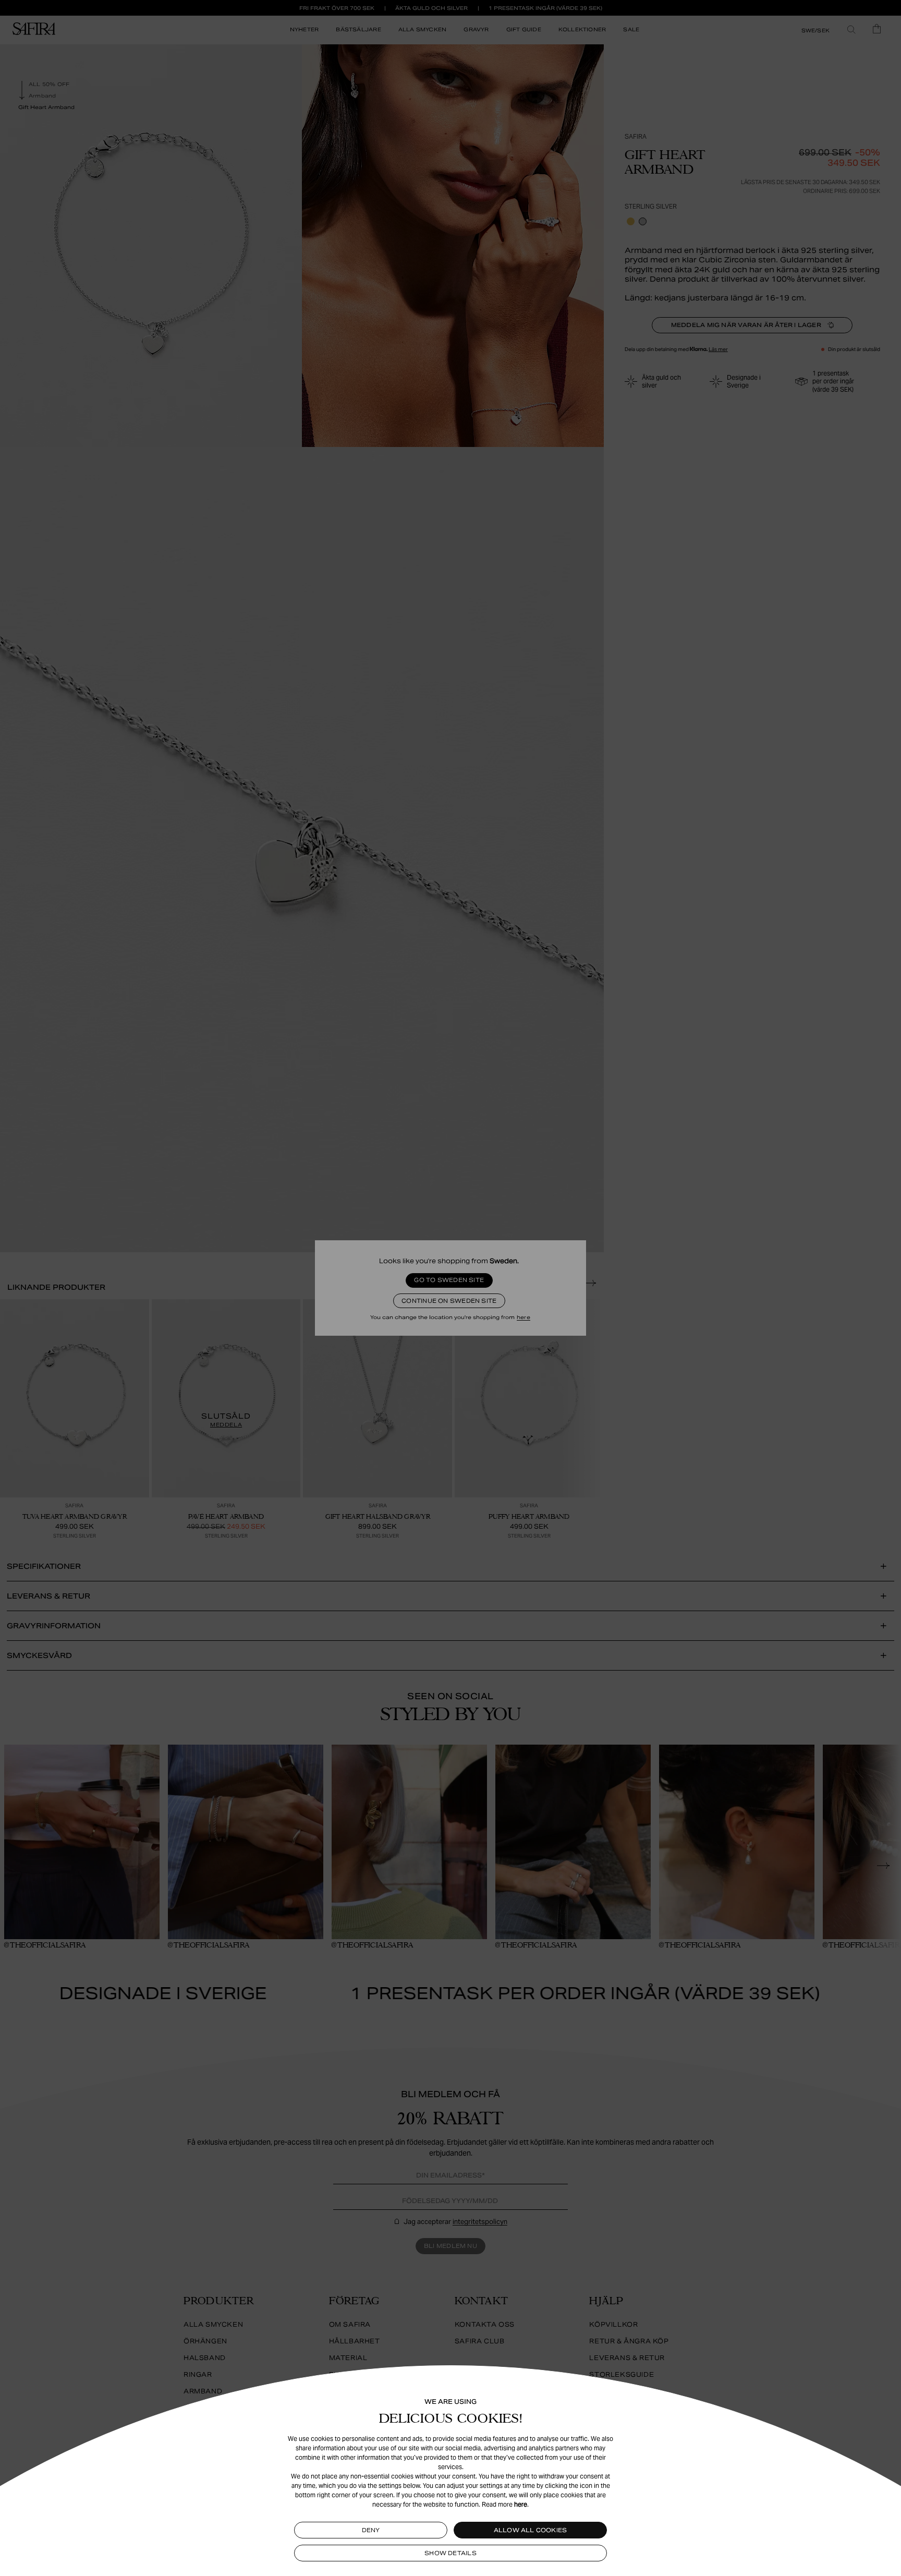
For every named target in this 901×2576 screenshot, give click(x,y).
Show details (451, 2553)
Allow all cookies (531, 2530)
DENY (371, 2530)
